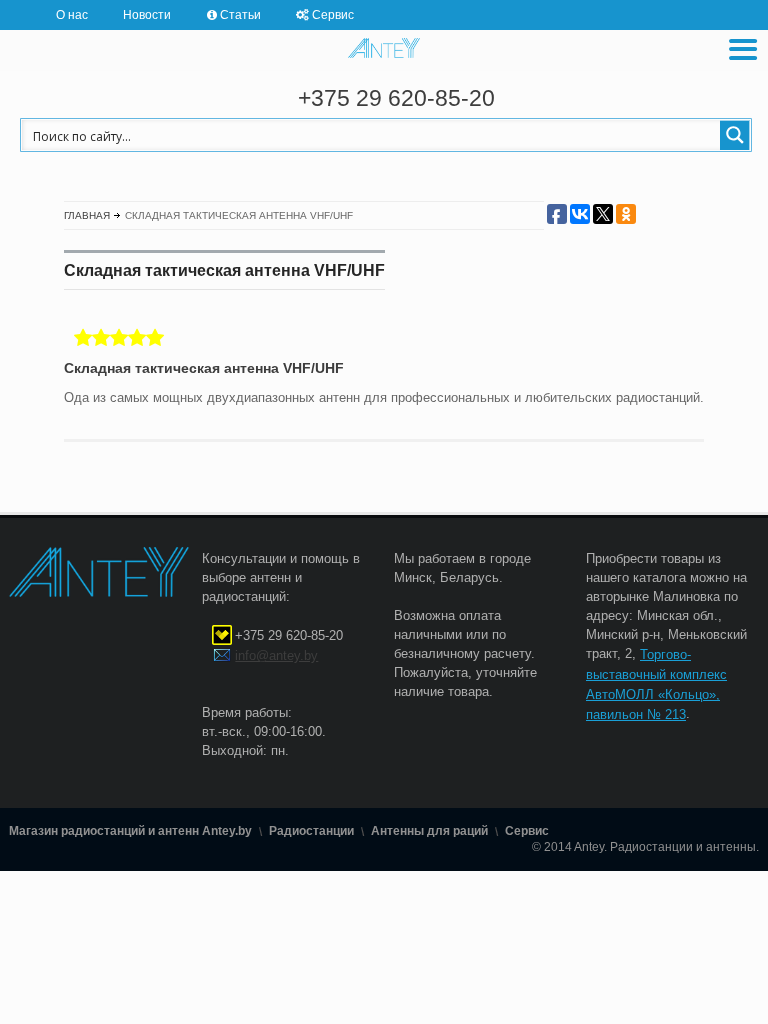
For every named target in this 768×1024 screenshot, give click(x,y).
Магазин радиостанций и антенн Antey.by (130, 832)
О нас (72, 14)
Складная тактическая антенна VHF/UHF (204, 368)
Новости (147, 14)
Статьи (240, 14)
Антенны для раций (429, 832)
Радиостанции (311, 832)
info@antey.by (276, 655)
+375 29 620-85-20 (396, 98)
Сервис (333, 14)
